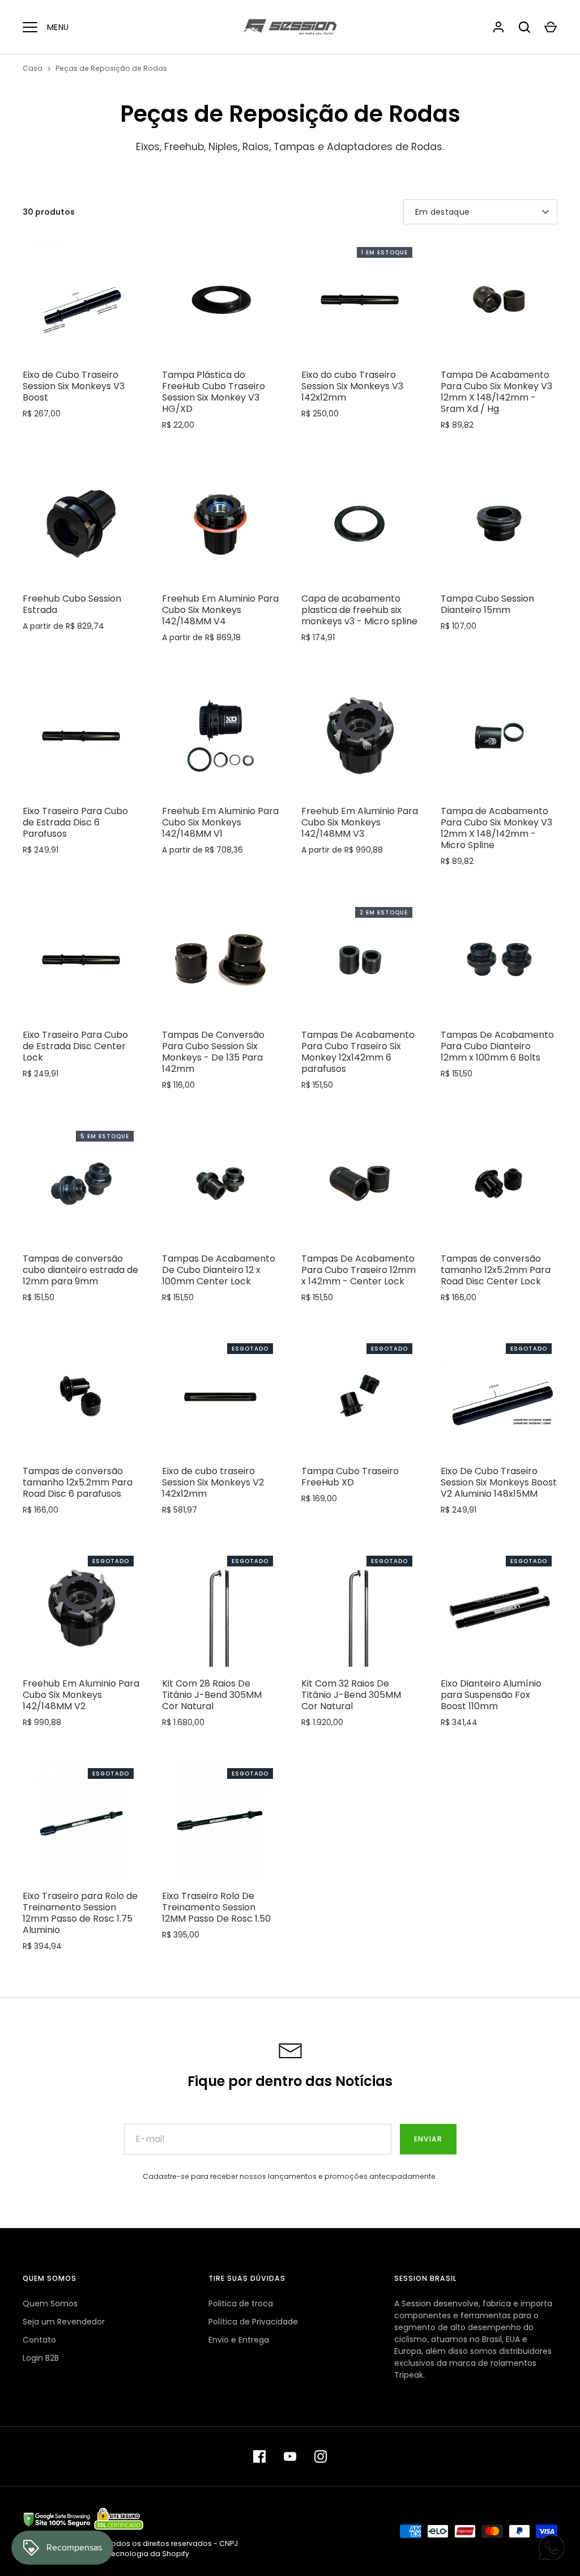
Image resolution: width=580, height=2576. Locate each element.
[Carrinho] (551, 27)
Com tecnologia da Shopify (139, 2554)
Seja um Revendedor (64, 2322)
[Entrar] (498, 27)
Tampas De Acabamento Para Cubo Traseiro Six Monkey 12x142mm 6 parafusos (358, 1052)
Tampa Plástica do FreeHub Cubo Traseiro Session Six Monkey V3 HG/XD (214, 392)
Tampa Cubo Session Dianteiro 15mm (487, 604)
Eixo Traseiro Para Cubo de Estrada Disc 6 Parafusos (75, 822)
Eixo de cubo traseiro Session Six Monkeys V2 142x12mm (213, 1482)
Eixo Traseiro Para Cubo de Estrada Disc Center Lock (75, 1046)
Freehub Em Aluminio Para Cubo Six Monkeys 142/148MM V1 (220, 822)
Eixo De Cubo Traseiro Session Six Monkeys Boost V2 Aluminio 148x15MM (499, 1482)
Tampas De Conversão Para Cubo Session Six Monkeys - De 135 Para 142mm (213, 1052)
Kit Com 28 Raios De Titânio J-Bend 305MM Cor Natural (212, 1695)
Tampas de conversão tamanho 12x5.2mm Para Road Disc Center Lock (496, 1270)
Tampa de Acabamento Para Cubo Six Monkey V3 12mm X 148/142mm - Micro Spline (496, 828)
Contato (39, 2340)
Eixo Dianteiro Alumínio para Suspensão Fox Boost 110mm (491, 1695)
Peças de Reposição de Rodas (111, 68)
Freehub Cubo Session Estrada (72, 604)
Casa (33, 68)
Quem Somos (50, 2304)
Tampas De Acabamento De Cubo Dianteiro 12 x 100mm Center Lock (219, 1270)
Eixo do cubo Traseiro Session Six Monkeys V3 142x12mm (352, 386)
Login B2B (41, 2358)
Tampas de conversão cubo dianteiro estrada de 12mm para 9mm (80, 1270)
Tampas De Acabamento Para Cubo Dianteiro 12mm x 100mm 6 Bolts (497, 1046)
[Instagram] (321, 2456)
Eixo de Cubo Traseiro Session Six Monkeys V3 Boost (74, 386)
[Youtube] (290, 2456)
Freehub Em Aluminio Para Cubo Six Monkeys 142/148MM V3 (360, 822)
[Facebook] (259, 2456)
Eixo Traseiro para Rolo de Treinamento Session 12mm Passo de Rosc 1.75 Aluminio (80, 1913)
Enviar (428, 2139)
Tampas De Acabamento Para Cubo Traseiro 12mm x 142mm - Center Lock (359, 1270)
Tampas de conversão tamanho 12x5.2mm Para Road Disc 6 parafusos (78, 1482)
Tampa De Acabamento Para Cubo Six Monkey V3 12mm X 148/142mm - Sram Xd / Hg (496, 392)
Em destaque (442, 212)
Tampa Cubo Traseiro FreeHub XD (350, 1477)
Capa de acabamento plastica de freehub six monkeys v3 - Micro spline (359, 610)
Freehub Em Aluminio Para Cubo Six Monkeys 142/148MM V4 (220, 610)
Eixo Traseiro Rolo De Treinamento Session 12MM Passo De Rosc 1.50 (216, 1907)
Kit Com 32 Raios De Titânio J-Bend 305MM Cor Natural (351, 1695)
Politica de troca (241, 2304)
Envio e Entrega (239, 2340)
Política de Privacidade (253, 2322)
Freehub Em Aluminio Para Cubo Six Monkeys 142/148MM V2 (81, 1695)
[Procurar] (524, 27)
